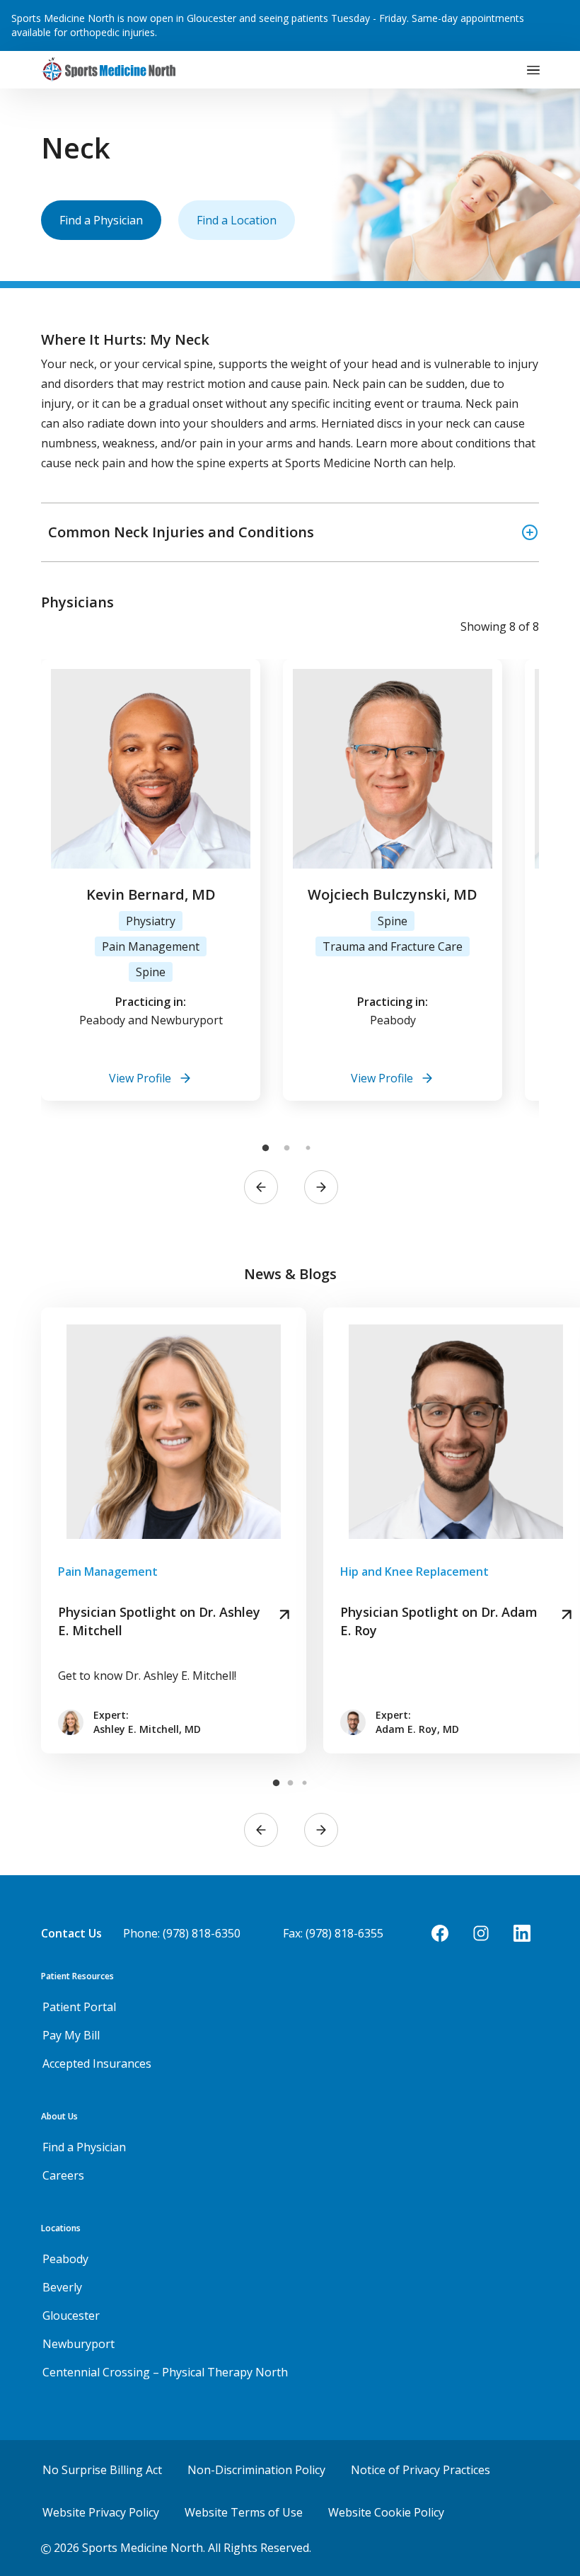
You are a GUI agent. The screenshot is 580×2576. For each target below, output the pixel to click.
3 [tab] (308, 1148)
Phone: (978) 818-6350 (182, 1933)
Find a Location (237, 220)
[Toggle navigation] (533, 70)
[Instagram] (481, 1933)
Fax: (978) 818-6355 (333, 1933)
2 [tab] (286, 1148)
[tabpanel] (151, 880)
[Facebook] (440, 1933)
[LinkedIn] (522, 1933)
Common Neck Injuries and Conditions (181, 532)
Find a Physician (101, 220)
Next (321, 1187)
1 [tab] (265, 1148)
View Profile (140, 1078)
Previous (261, 1187)
